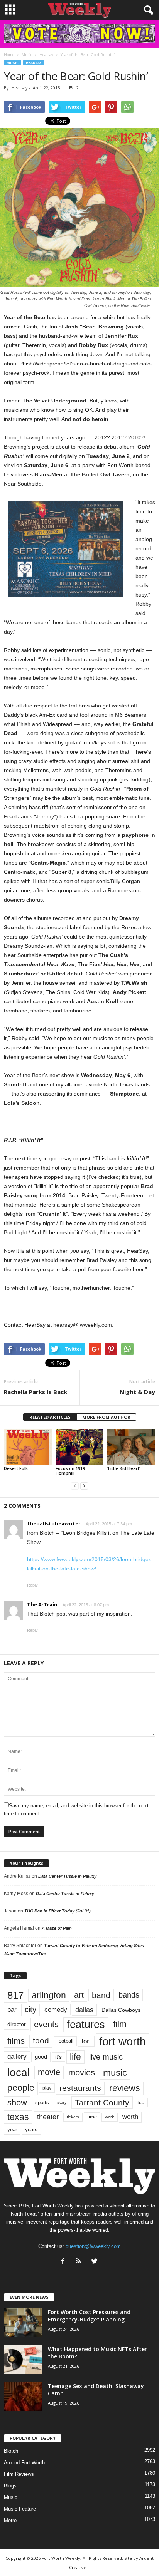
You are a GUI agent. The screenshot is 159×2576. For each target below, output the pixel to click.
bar (12, 2010)
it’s (58, 2057)
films (16, 2041)
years (31, 2129)
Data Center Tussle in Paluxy (67, 1876)
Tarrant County (102, 2103)
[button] (147, 10)
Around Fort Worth (24, 2463)
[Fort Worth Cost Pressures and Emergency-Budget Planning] (23, 2323)
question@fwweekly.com (93, 2246)
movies (82, 2072)
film (120, 2024)
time (92, 2117)
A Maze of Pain (57, 1928)
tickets (73, 2117)
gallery (17, 2057)
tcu (141, 2103)
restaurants (80, 2088)
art (79, 1995)
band (101, 1995)
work (110, 2117)
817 (15, 1995)
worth (130, 2117)
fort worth (123, 2041)
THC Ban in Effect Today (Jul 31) (58, 1911)
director (17, 2024)
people (21, 2088)
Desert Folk (16, 1468)
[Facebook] (65, 2262)
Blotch (11, 2451)
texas (18, 2117)
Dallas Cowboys (121, 2010)
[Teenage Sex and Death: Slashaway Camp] (23, 2397)
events (46, 2024)
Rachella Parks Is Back (36, 1392)
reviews (125, 2088)
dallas (84, 2010)
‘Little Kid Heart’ (124, 1468)
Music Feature (20, 2509)
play (47, 2088)
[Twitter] (96, 2262)
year (12, 2130)
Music (13, 63)
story (62, 2102)
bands (129, 1995)
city (30, 2010)
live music (106, 2057)
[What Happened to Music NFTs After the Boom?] (23, 2360)
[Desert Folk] (28, 1447)
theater (48, 2117)
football (65, 2041)
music (115, 2072)
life (75, 2057)
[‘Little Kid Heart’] (131, 1447)
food (41, 2041)
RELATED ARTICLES (50, 1417)
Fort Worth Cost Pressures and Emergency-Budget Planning (89, 2316)
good (41, 2057)
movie (49, 2072)
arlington (49, 1995)
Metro (10, 2520)
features (86, 2025)
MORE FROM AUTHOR (106, 1417)
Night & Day (137, 1392)
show (17, 2103)
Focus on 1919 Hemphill (70, 1471)
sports (42, 2103)
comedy (56, 2010)
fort (86, 2041)
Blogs (10, 2486)
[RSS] (80, 2262)
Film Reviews (19, 2474)
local (19, 2072)
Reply (32, 1585)
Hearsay (34, 63)
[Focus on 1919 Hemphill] (79, 1447)
